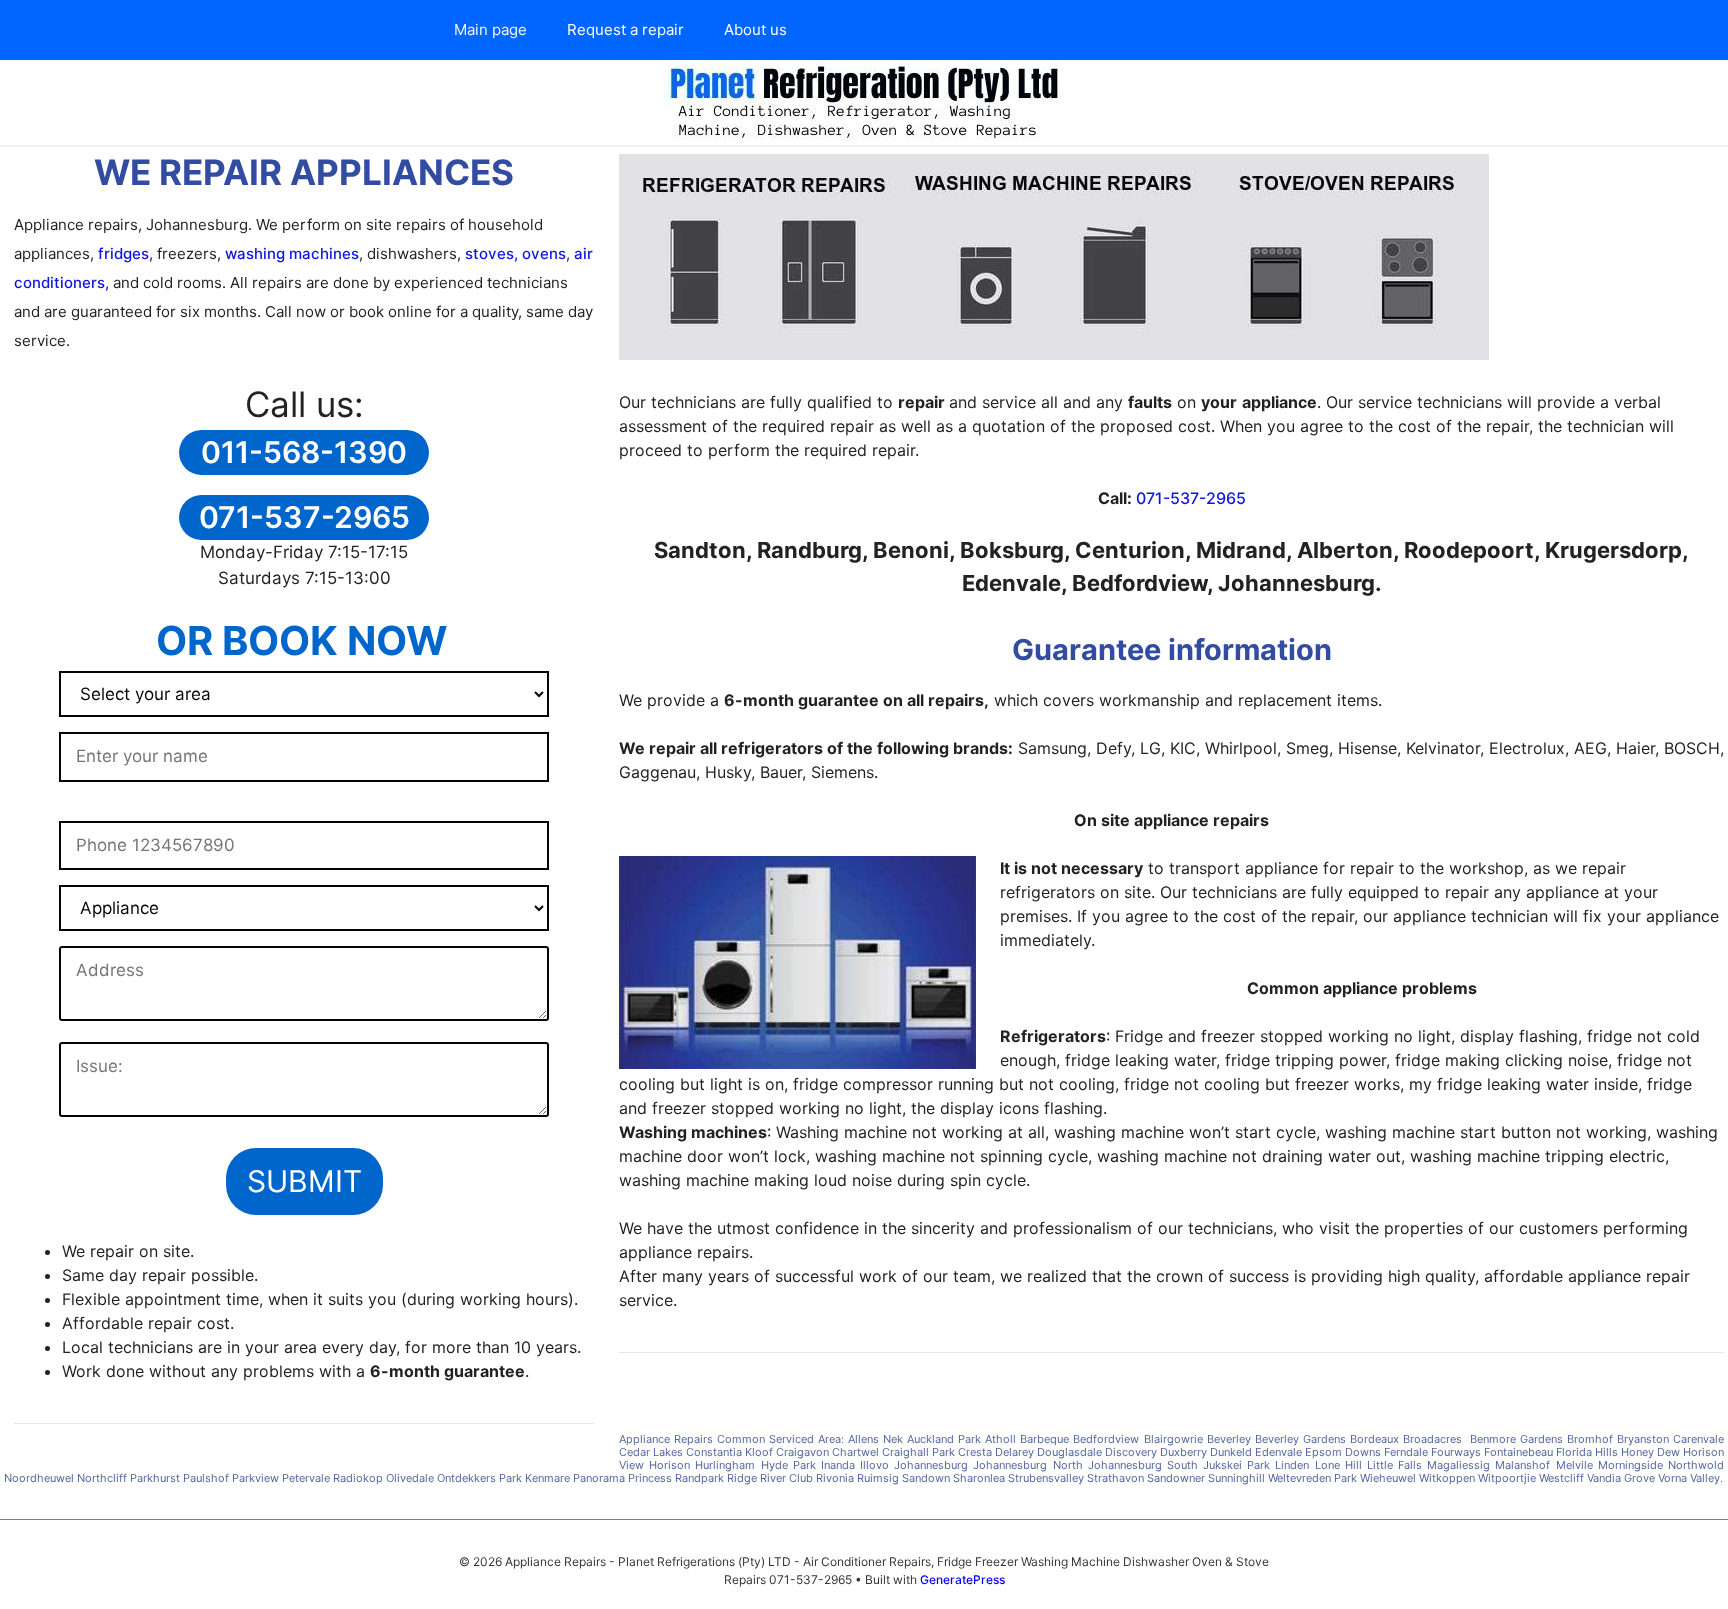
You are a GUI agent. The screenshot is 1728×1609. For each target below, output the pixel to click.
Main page (490, 29)
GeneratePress (962, 1579)
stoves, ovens (513, 253)
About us (755, 29)
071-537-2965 (1191, 498)
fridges (123, 253)
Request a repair (625, 29)
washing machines (292, 253)
